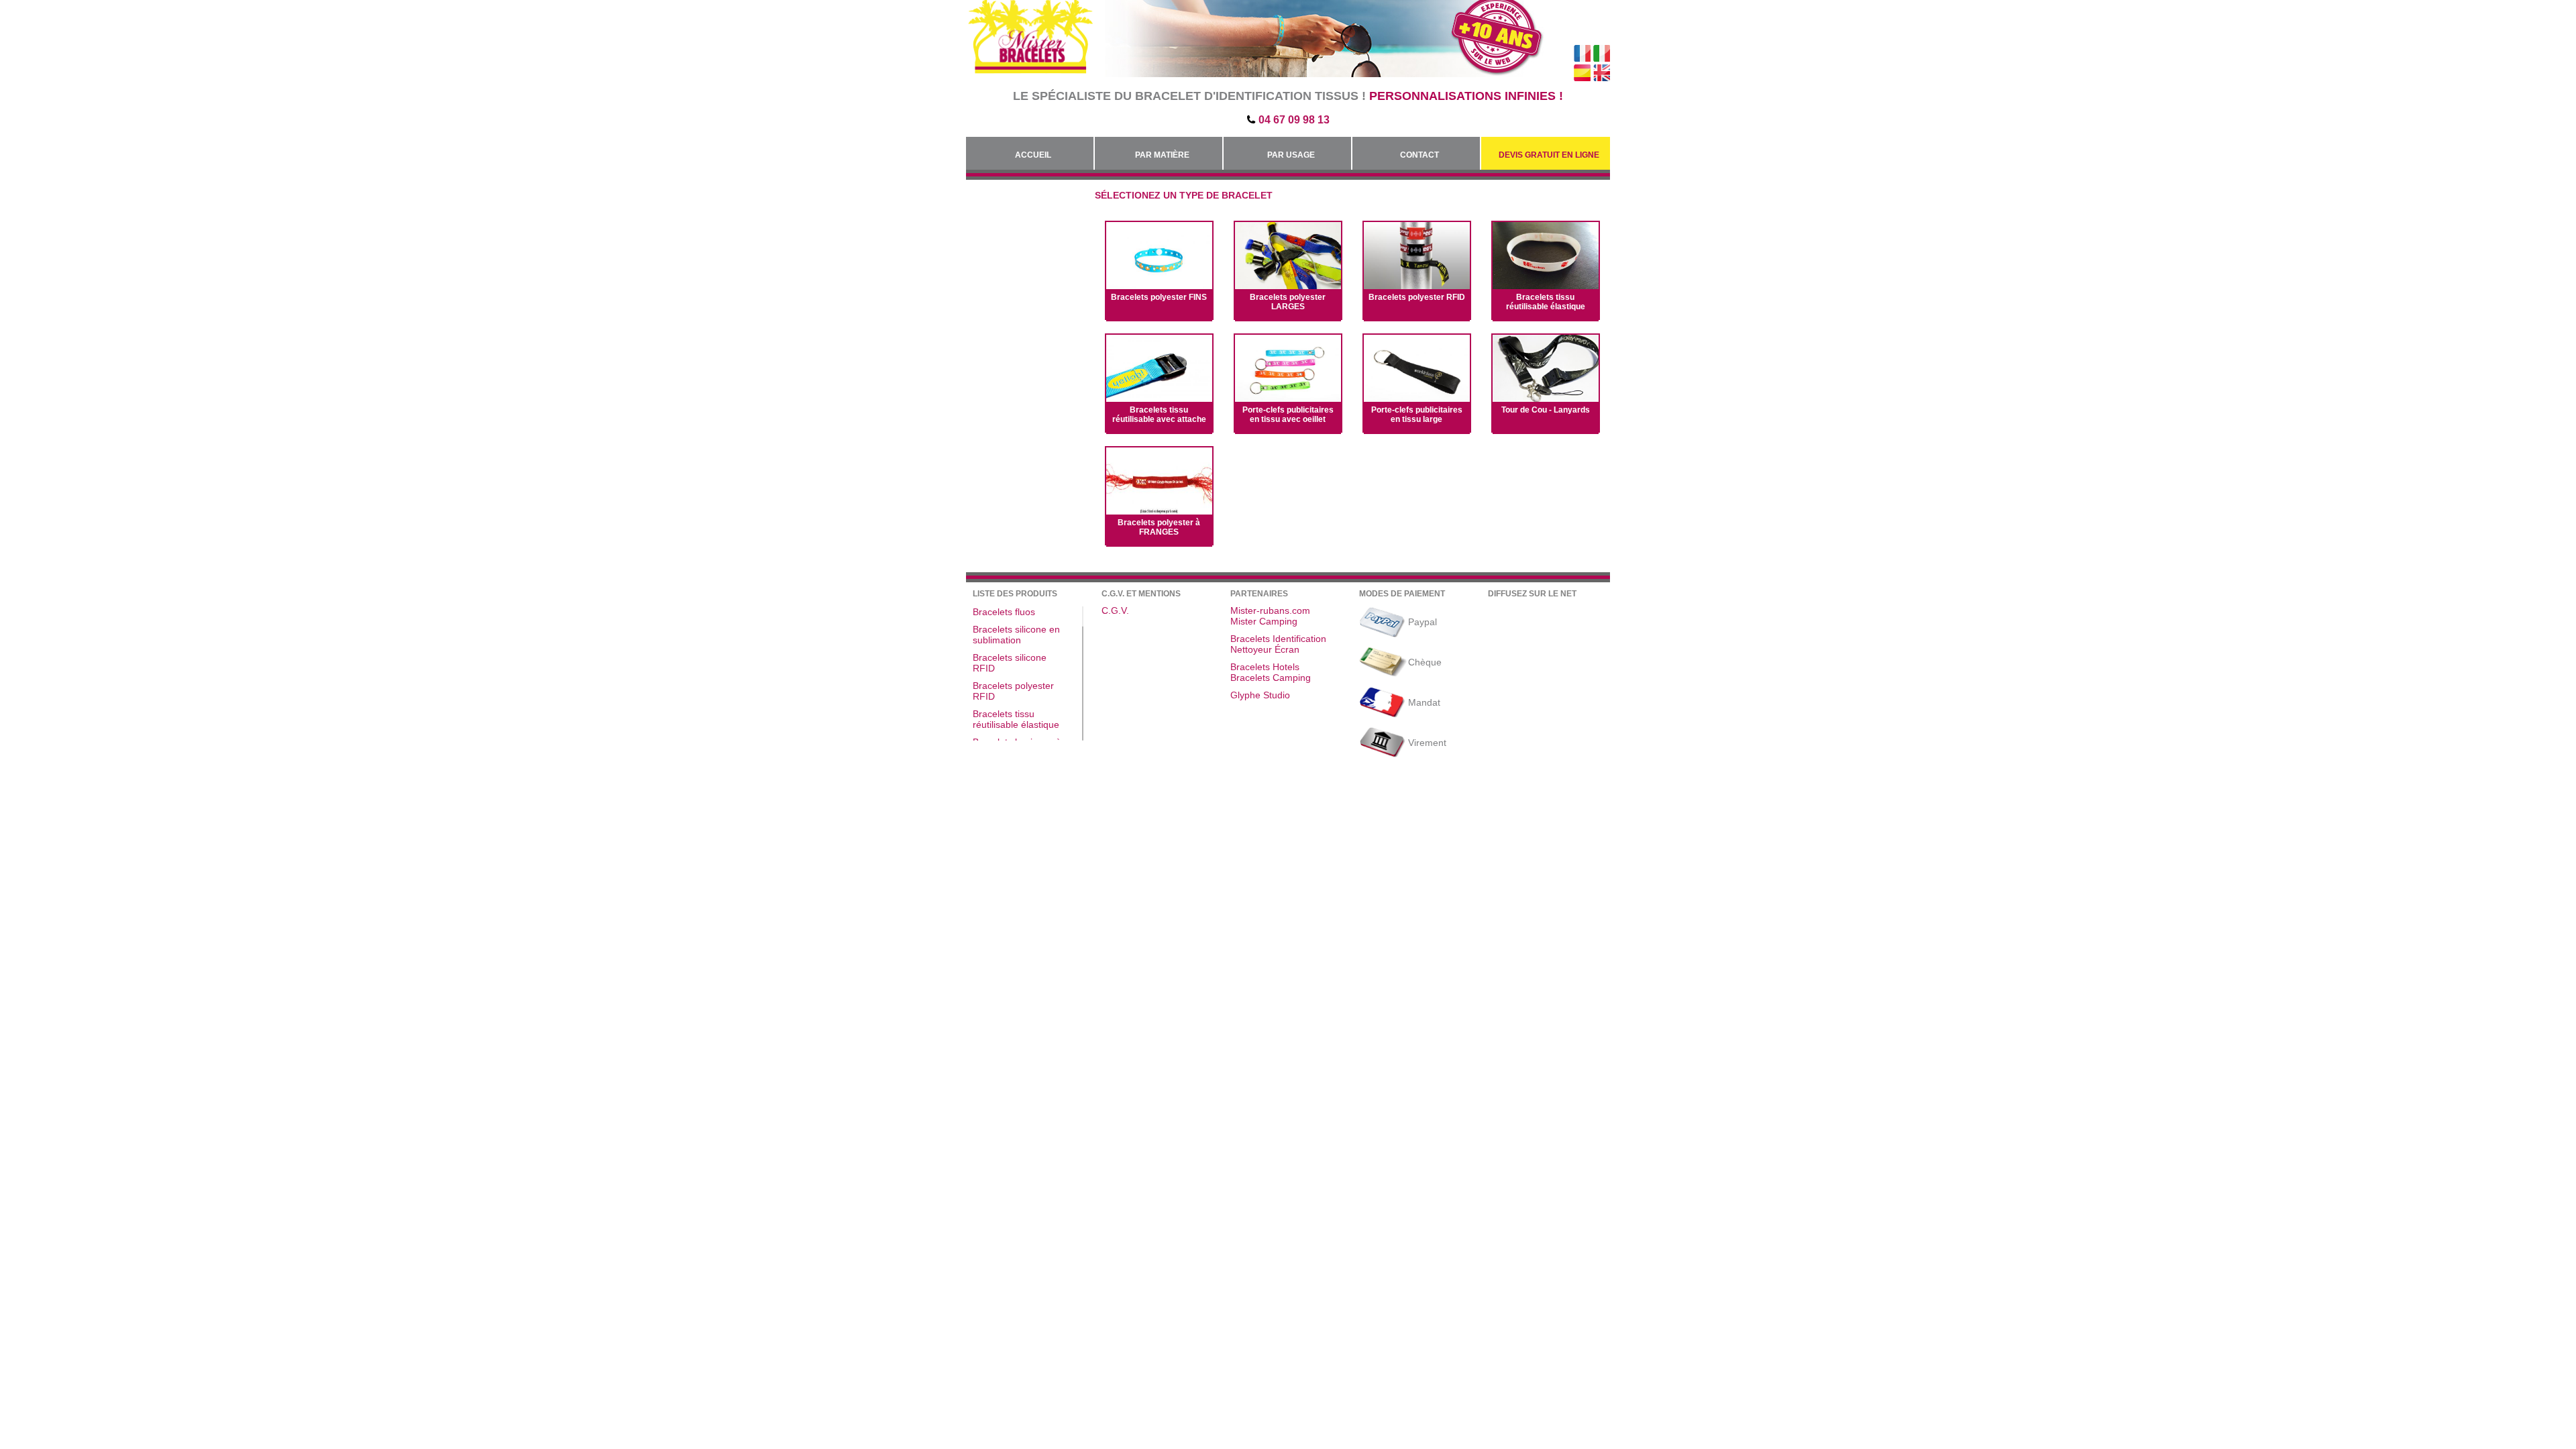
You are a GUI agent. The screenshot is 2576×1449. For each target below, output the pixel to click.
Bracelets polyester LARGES (1288, 302)
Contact (1419, 155)
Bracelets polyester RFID (1417, 297)
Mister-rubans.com (1270, 610)
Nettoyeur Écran (1265, 649)
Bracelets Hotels (1265, 667)
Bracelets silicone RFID (1010, 663)
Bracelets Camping (1271, 678)
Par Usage (1291, 155)
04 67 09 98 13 (1294, 120)
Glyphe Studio (1260, 695)
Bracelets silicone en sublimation (1016, 635)
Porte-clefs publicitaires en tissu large (1417, 415)
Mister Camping (1264, 621)
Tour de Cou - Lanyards (1546, 410)
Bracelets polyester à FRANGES (1159, 527)
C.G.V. (1115, 610)
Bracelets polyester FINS (1159, 297)
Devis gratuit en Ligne (1549, 155)
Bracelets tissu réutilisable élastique (1546, 302)
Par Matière (1162, 155)
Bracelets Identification (1278, 639)
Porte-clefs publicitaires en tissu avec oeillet (1288, 415)
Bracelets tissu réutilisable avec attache (1159, 415)
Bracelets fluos (1004, 612)
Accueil (1033, 155)
